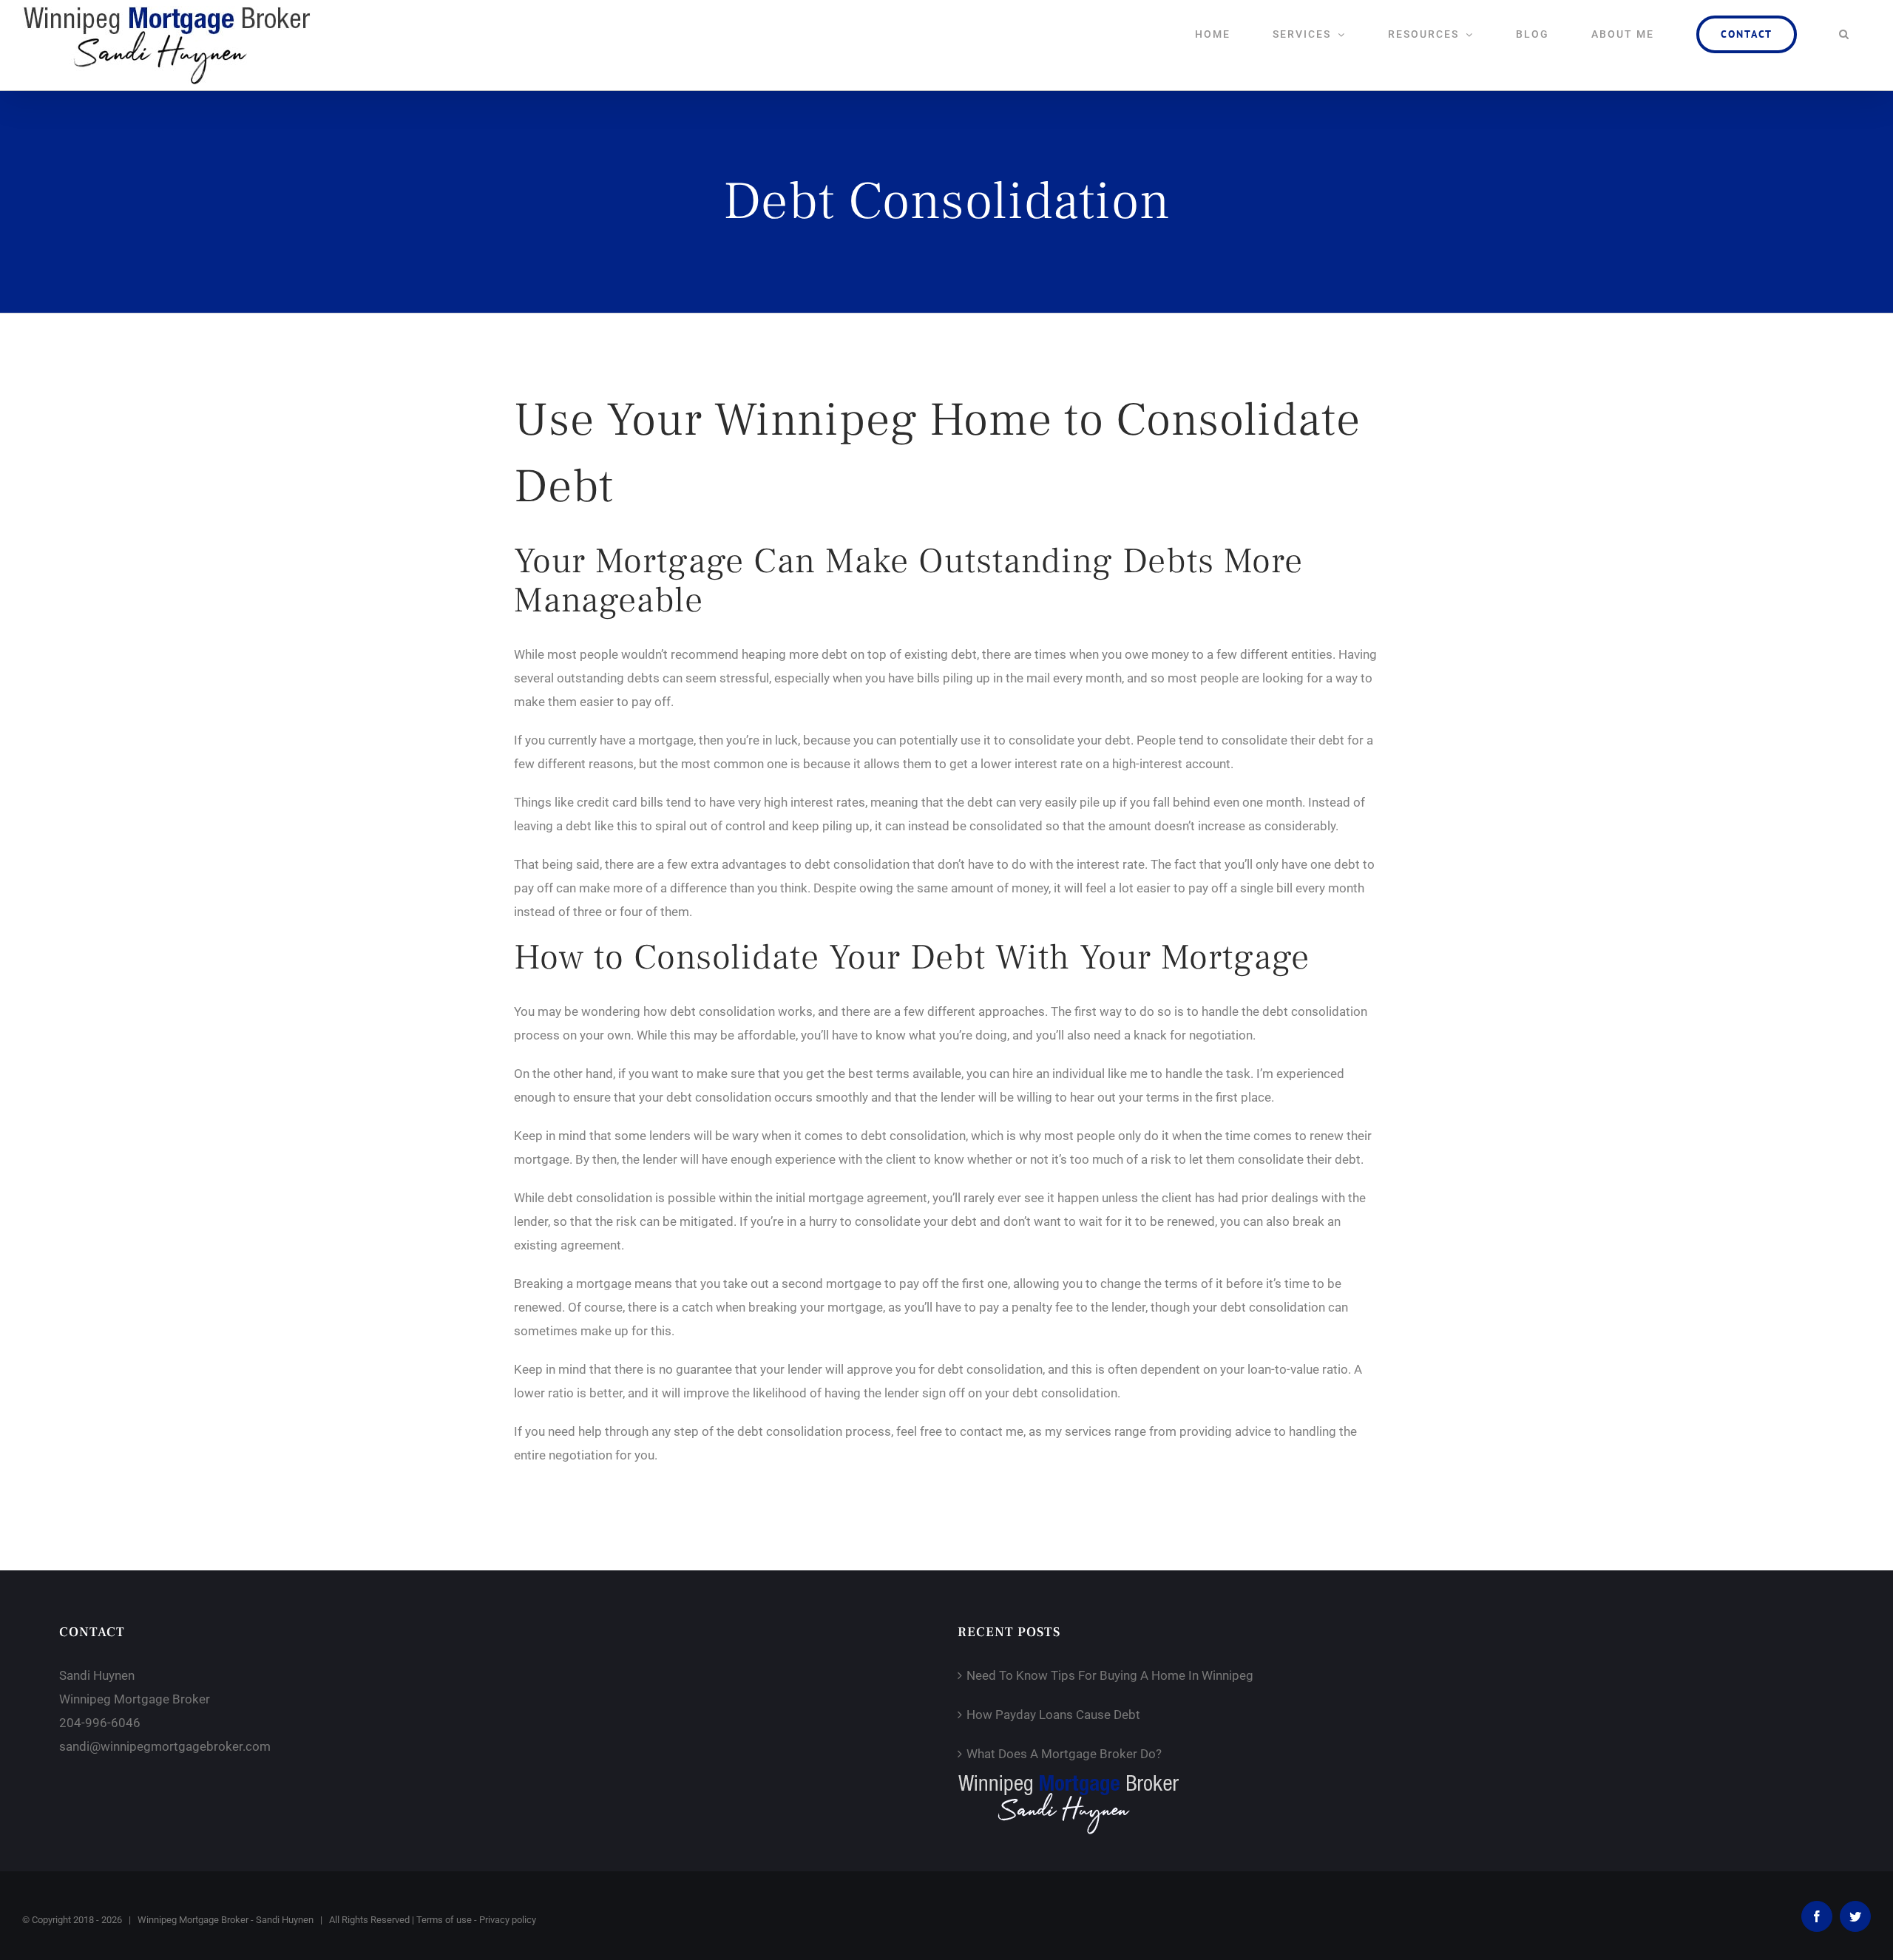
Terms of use (444, 1920)
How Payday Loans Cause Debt (1053, 1715)
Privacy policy (508, 1920)
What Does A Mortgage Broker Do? (1064, 1754)
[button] (1844, 34)
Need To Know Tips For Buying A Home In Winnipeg (1110, 1675)
